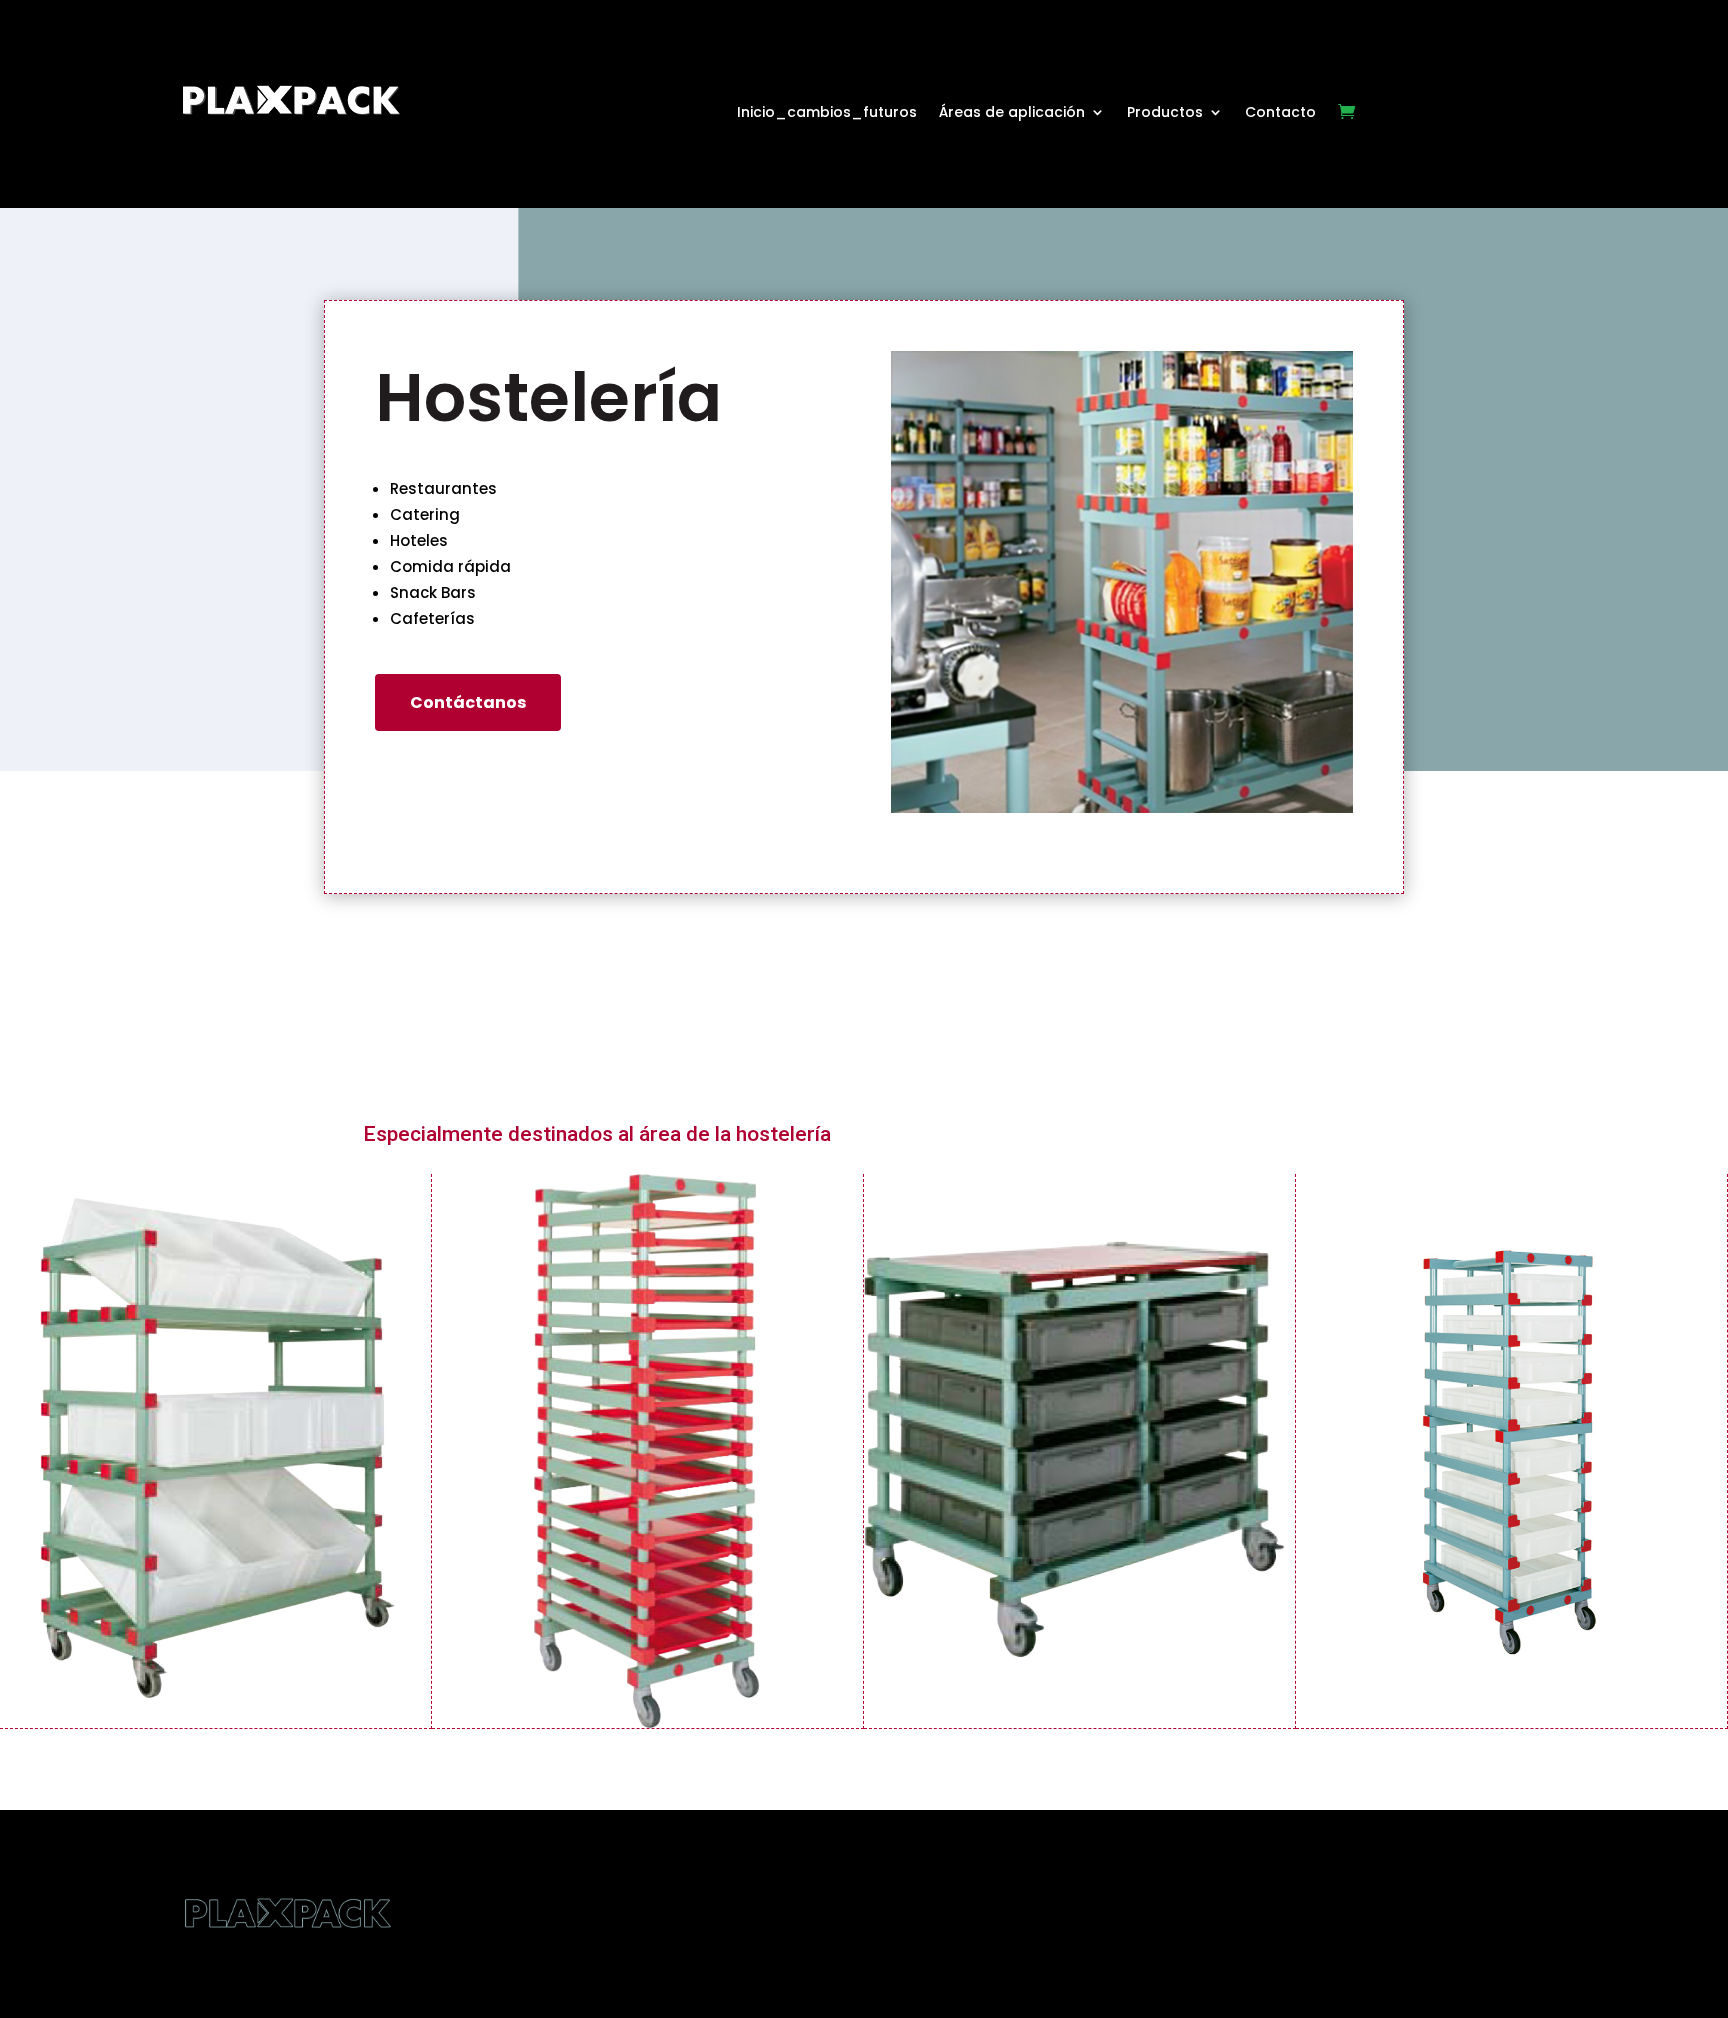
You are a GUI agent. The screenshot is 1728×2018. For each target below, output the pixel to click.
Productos (1165, 113)
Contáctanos (468, 702)
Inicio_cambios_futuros (827, 113)
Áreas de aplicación (1012, 113)
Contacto (1280, 113)
